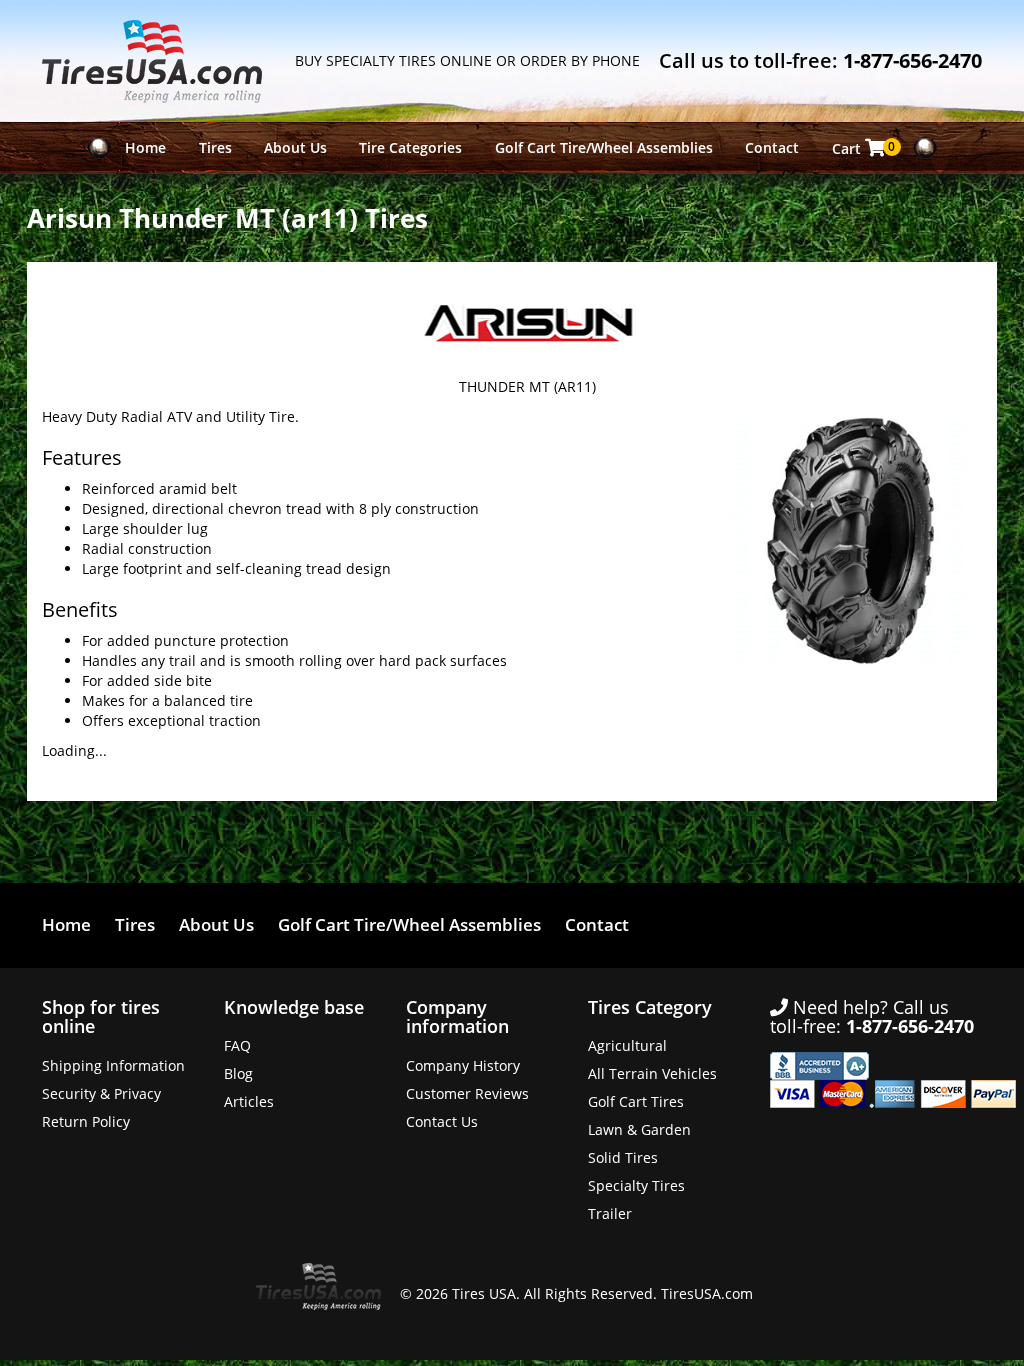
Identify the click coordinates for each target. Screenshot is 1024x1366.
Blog (238, 1073)
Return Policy (86, 1121)
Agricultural (627, 1045)
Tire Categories (410, 147)
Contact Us (442, 1121)
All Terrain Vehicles (652, 1073)
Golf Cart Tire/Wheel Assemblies (604, 147)
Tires (215, 147)
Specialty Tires (636, 1185)
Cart (864, 148)
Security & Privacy (101, 1093)
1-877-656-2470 (912, 60)
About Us (295, 147)
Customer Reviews (467, 1093)
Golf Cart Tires (636, 1101)
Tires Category (650, 1007)
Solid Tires (623, 1157)
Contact (772, 147)
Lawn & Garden (639, 1129)
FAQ (237, 1045)
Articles (249, 1101)
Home (145, 147)
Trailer (610, 1213)
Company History (463, 1065)
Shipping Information (113, 1065)
